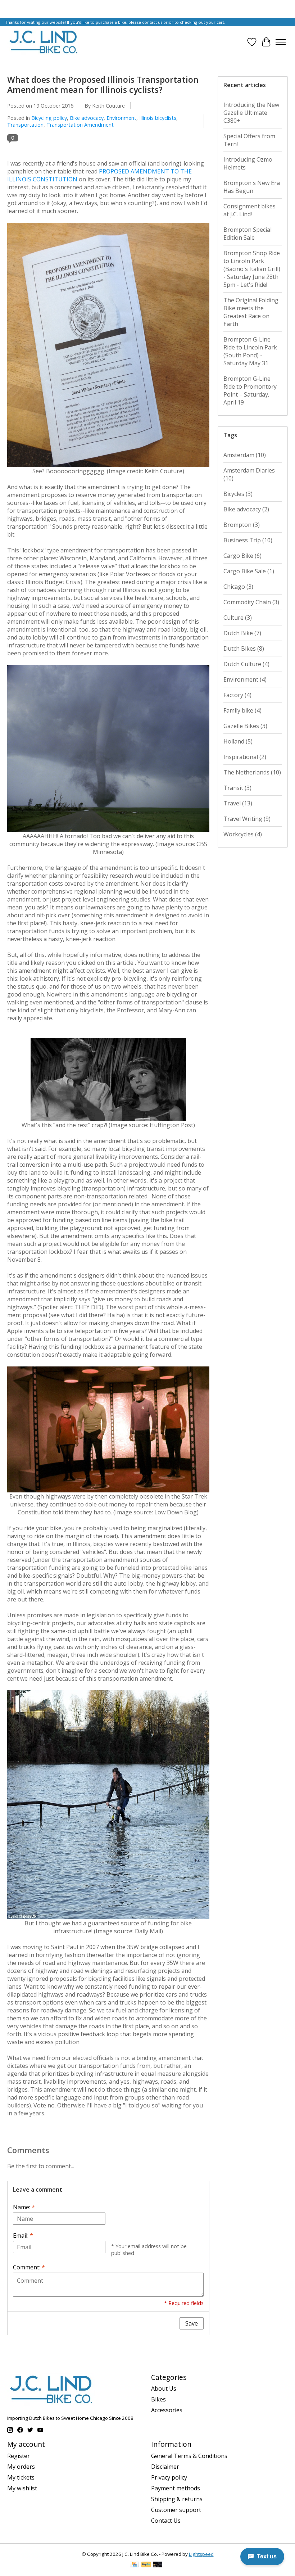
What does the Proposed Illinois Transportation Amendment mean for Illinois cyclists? (103, 85)
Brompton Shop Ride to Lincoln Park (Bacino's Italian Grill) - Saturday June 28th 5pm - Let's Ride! (252, 269)
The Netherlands (252, 772)
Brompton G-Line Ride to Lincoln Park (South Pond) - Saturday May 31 (250, 351)
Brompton (242, 525)
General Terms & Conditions (189, 2456)
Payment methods (176, 2488)
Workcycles (243, 834)
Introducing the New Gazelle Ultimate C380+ (251, 113)
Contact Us (166, 2521)
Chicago (238, 587)
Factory (237, 695)
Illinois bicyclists (158, 118)
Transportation (25, 125)
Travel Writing (247, 819)
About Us (164, 2389)
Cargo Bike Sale (249, 571)
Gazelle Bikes (245, 726)
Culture (238, 618)
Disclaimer (165, 2467)
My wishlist (22, 2488)
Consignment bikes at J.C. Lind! (249, 210)
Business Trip (248, 540)
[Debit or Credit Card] (158, 2565)
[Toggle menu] (281, 42)
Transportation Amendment (80, 125)
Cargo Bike (242, 556)
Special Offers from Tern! (249, 140)
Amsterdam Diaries (249, 474)
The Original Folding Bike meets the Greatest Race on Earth (251, 312)
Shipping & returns (177, 2499)
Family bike (242, 710)
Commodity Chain (251, 602)
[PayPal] (146, 2565)
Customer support (176, 2510)
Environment (121, 118)
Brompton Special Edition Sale (248, 234)
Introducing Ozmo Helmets (248, 163)
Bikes (158, 2399)
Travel (238, 803)
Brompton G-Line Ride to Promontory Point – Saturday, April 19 (250, 390)
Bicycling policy (49, 118)
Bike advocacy (87, 118)
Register (19, 2456)
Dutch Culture (246, 664)
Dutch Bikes (244, 648)
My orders (21, 2467)
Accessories (167, 2410)
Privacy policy (169, 2477)
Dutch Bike (242, 633)
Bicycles (238, 494)
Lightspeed (201, 2554)
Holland (238, 741)
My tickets (21, 2477)
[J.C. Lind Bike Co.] (44, 42)
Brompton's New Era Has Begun (252, 187)
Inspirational (245, 757)
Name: (24, 2207)
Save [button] (192, 2323)
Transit (237, 788)
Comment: (29, 2267)
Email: (23, 2236)
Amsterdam (245, 455)
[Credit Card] (134, 2565)
